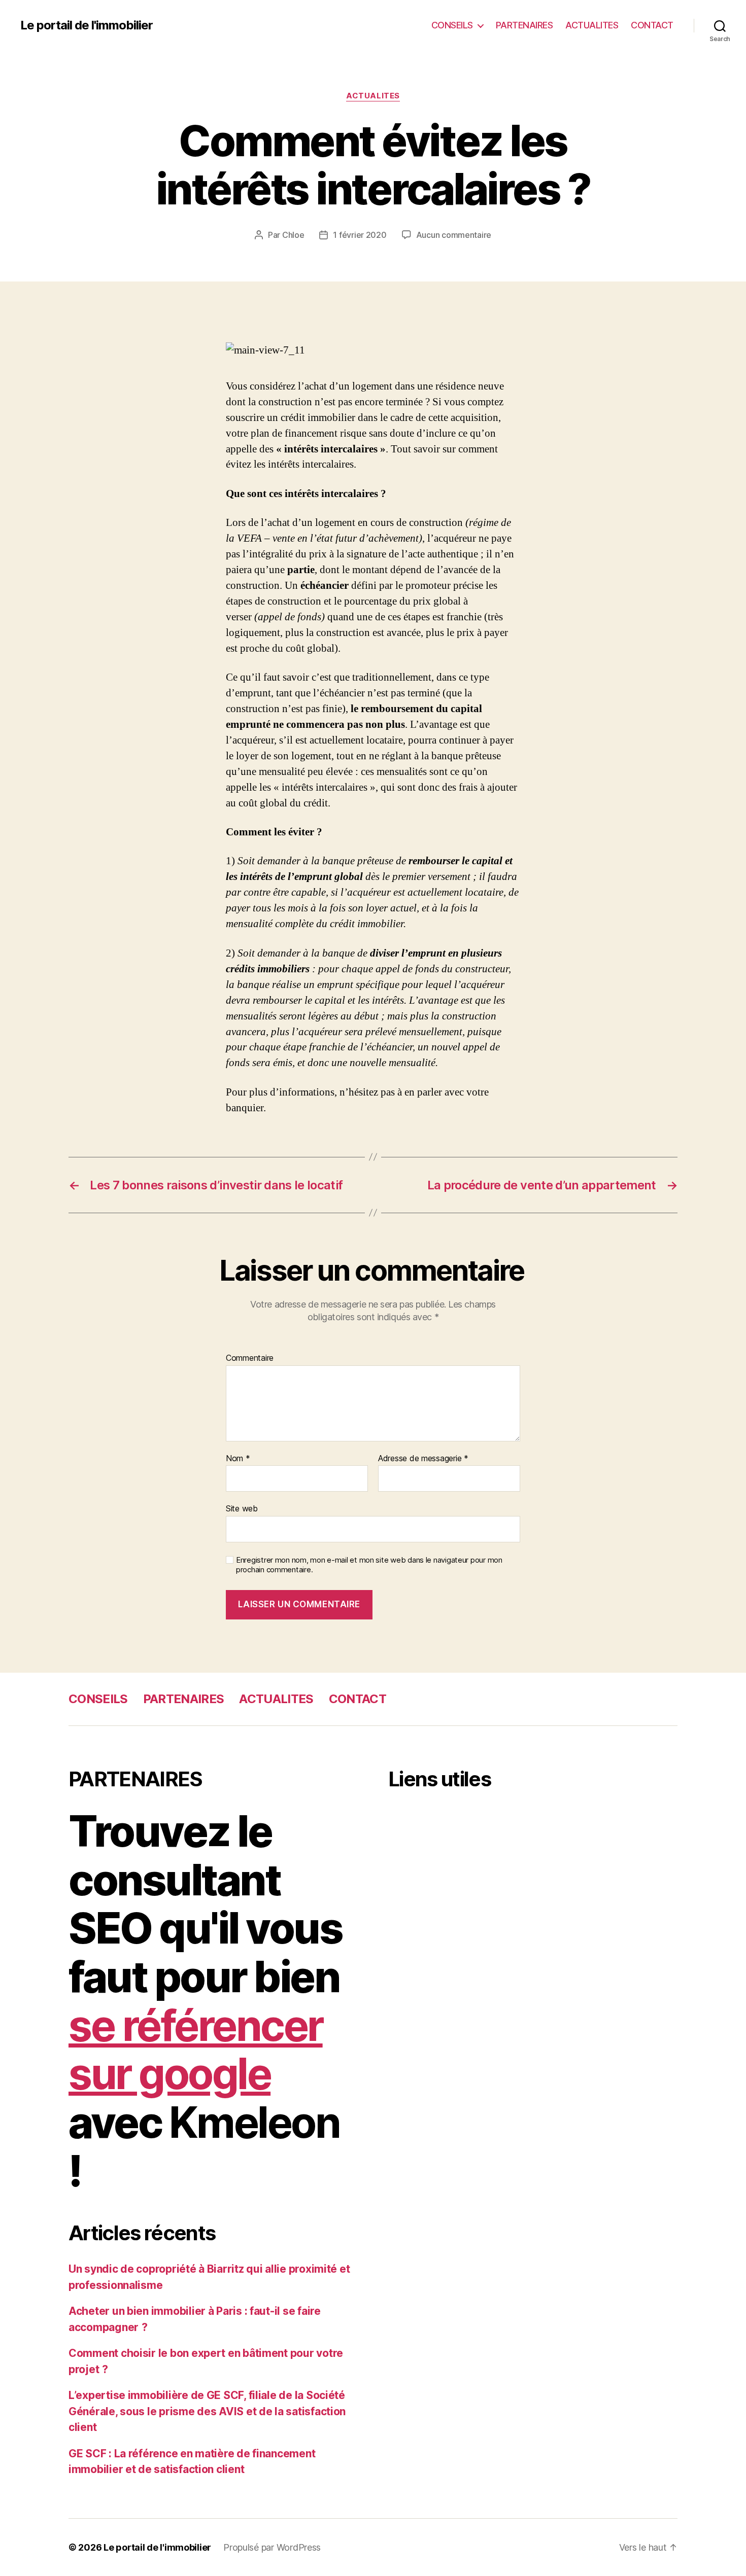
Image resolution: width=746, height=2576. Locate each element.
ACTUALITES (592, 25)
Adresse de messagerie (423, 1459)
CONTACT (652, 25)
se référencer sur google (196, 2050)
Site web (242, 1508)
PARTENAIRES (524, 25)
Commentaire (250, 1358)
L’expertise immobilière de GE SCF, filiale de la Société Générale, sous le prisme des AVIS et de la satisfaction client (207, 2411)
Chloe (293, 235)
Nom (238, 1459)
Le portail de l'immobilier (87, 25)
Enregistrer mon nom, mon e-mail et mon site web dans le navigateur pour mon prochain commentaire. (369, 1565)
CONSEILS (452, 25)
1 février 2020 (360, 235)
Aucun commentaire (454, 235)
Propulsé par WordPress (272, 2547)
